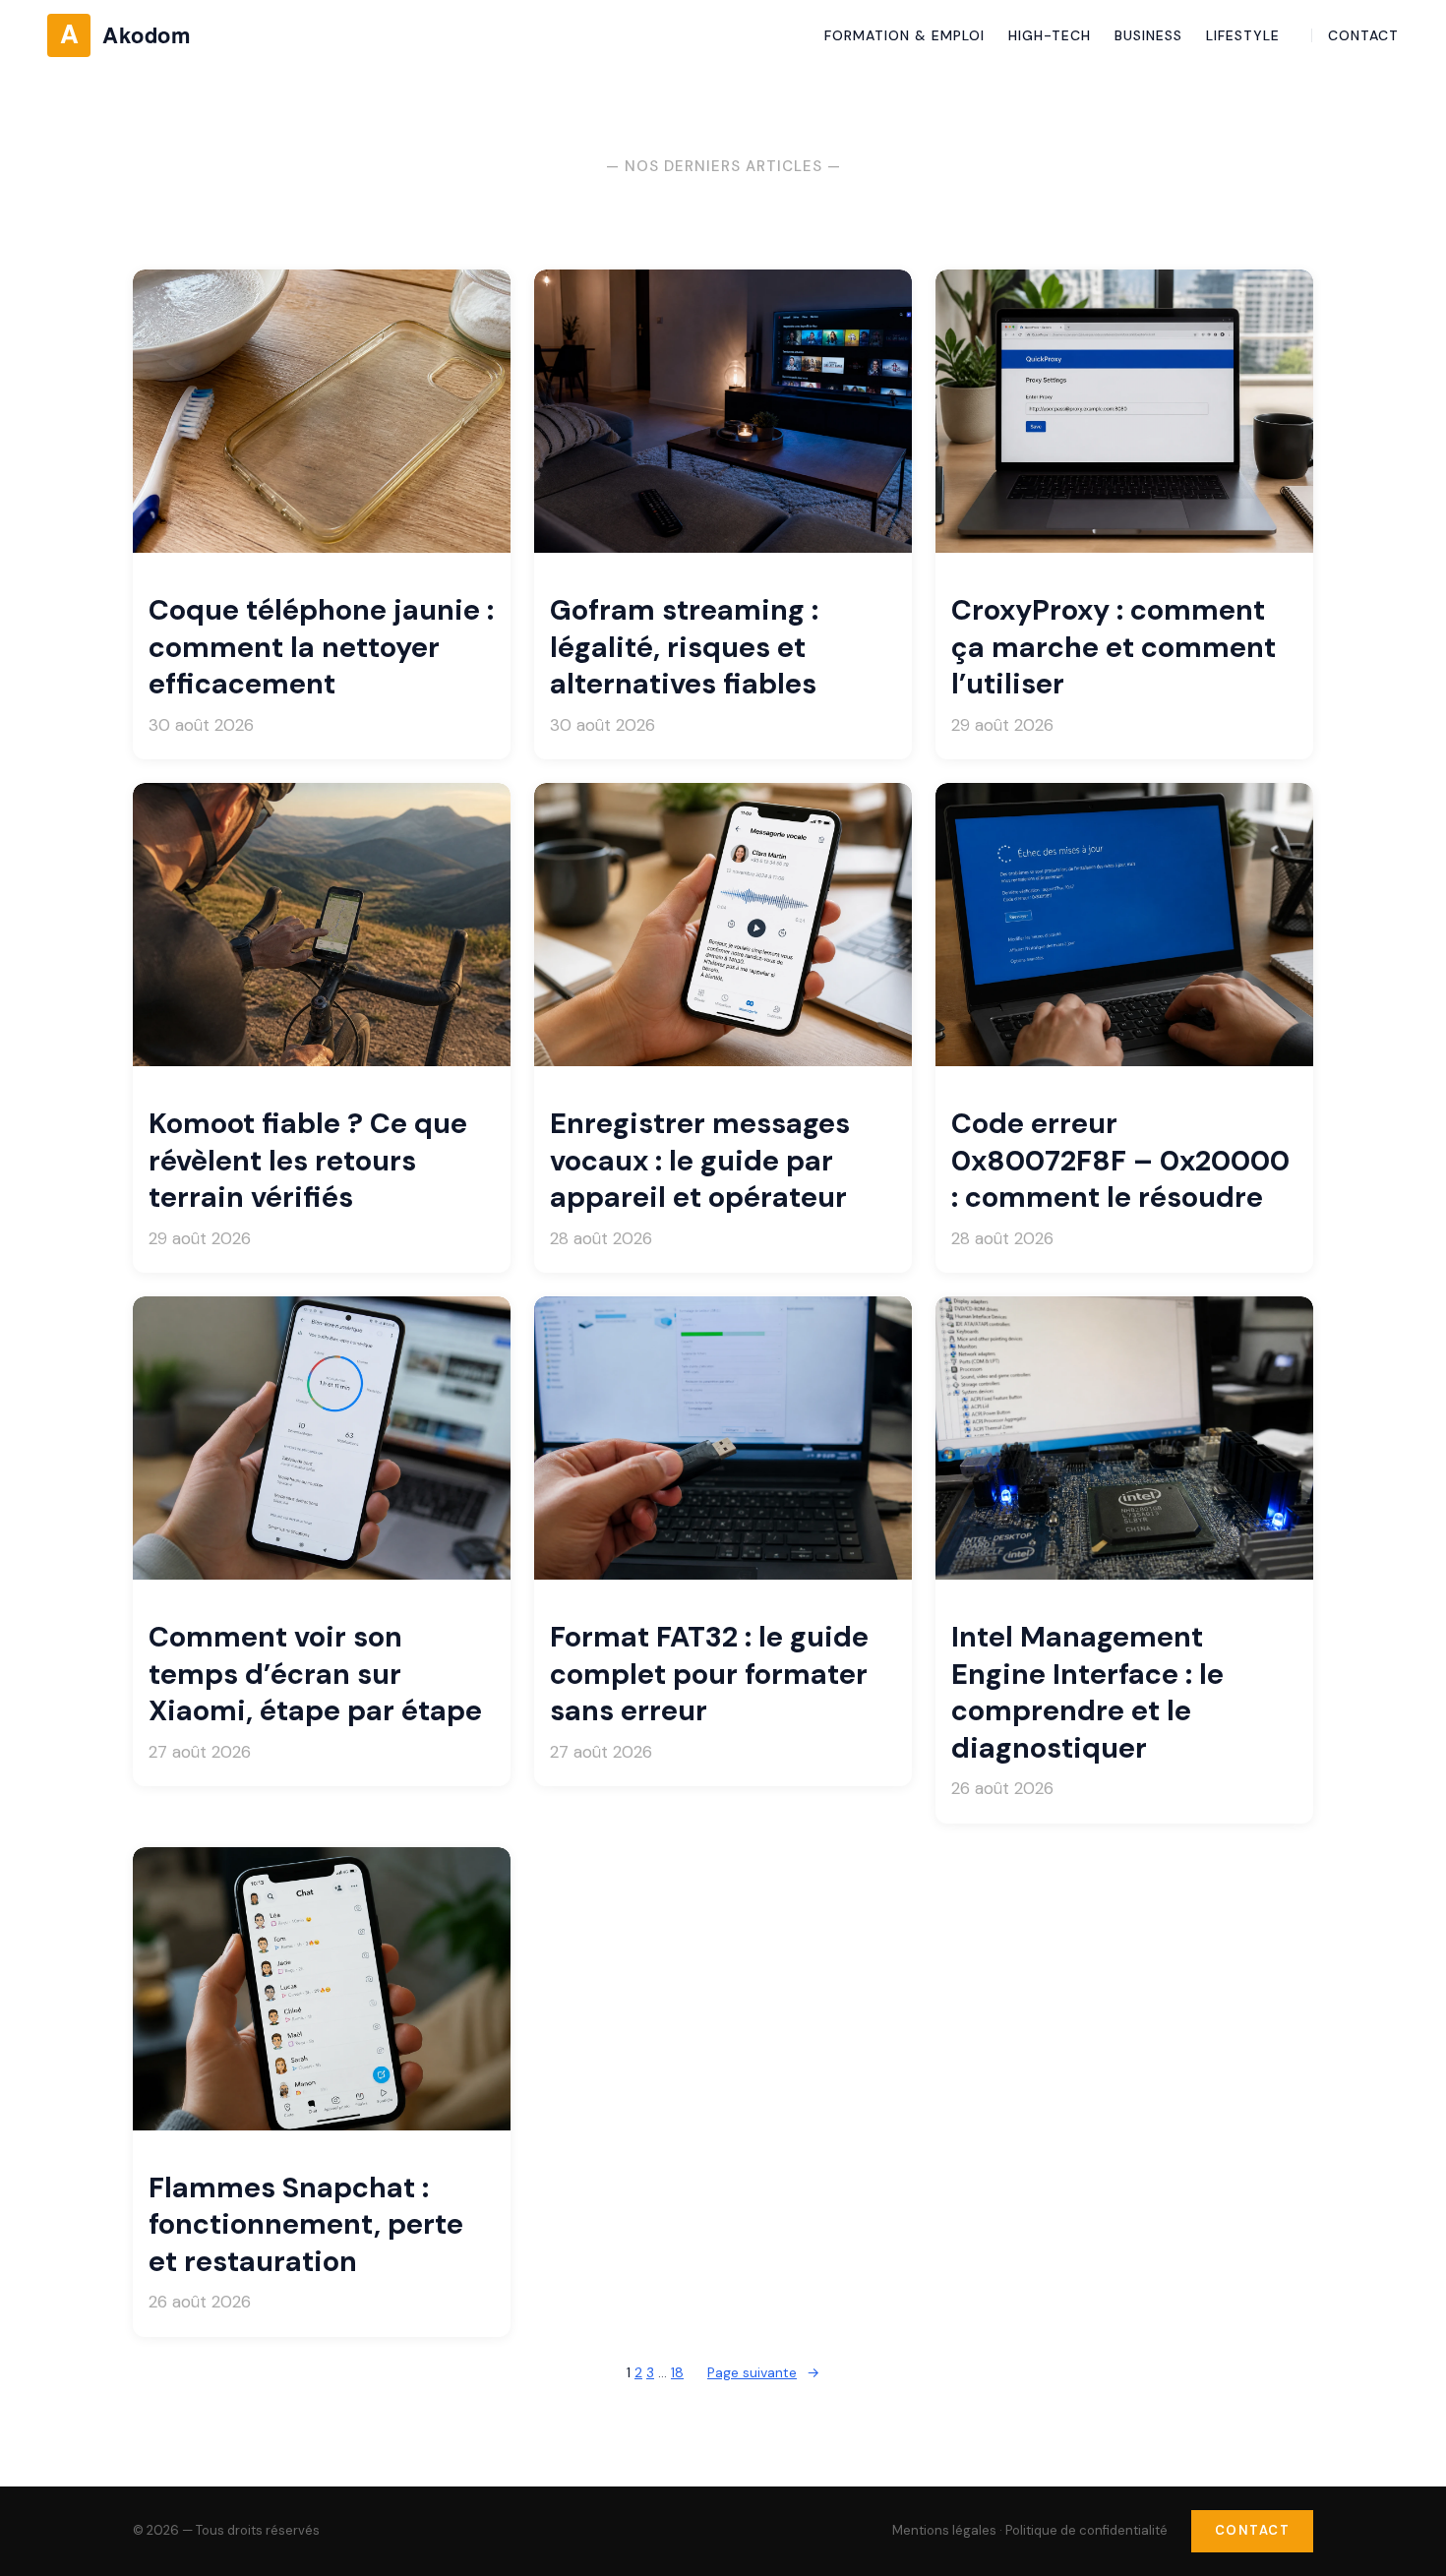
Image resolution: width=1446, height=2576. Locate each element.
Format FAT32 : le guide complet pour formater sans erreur (709, 1674)
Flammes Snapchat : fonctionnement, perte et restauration (306, 2225)
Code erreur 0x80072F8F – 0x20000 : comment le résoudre (1120, 1161)
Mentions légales (944, 2530)
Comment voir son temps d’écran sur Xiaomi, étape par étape (315, 1674)
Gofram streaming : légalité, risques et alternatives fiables (684, 647)
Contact (1253, 2530)
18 (677, 2372)
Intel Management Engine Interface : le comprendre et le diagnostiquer (1087, 1692)
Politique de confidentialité (1086, 2530)
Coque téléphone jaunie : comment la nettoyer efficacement (321, 647)
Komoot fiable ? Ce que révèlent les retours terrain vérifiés (308, 1161)
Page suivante (763, 2372)
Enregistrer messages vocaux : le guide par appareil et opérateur (700, 1161)
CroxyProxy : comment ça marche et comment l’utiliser (1114, 647)
